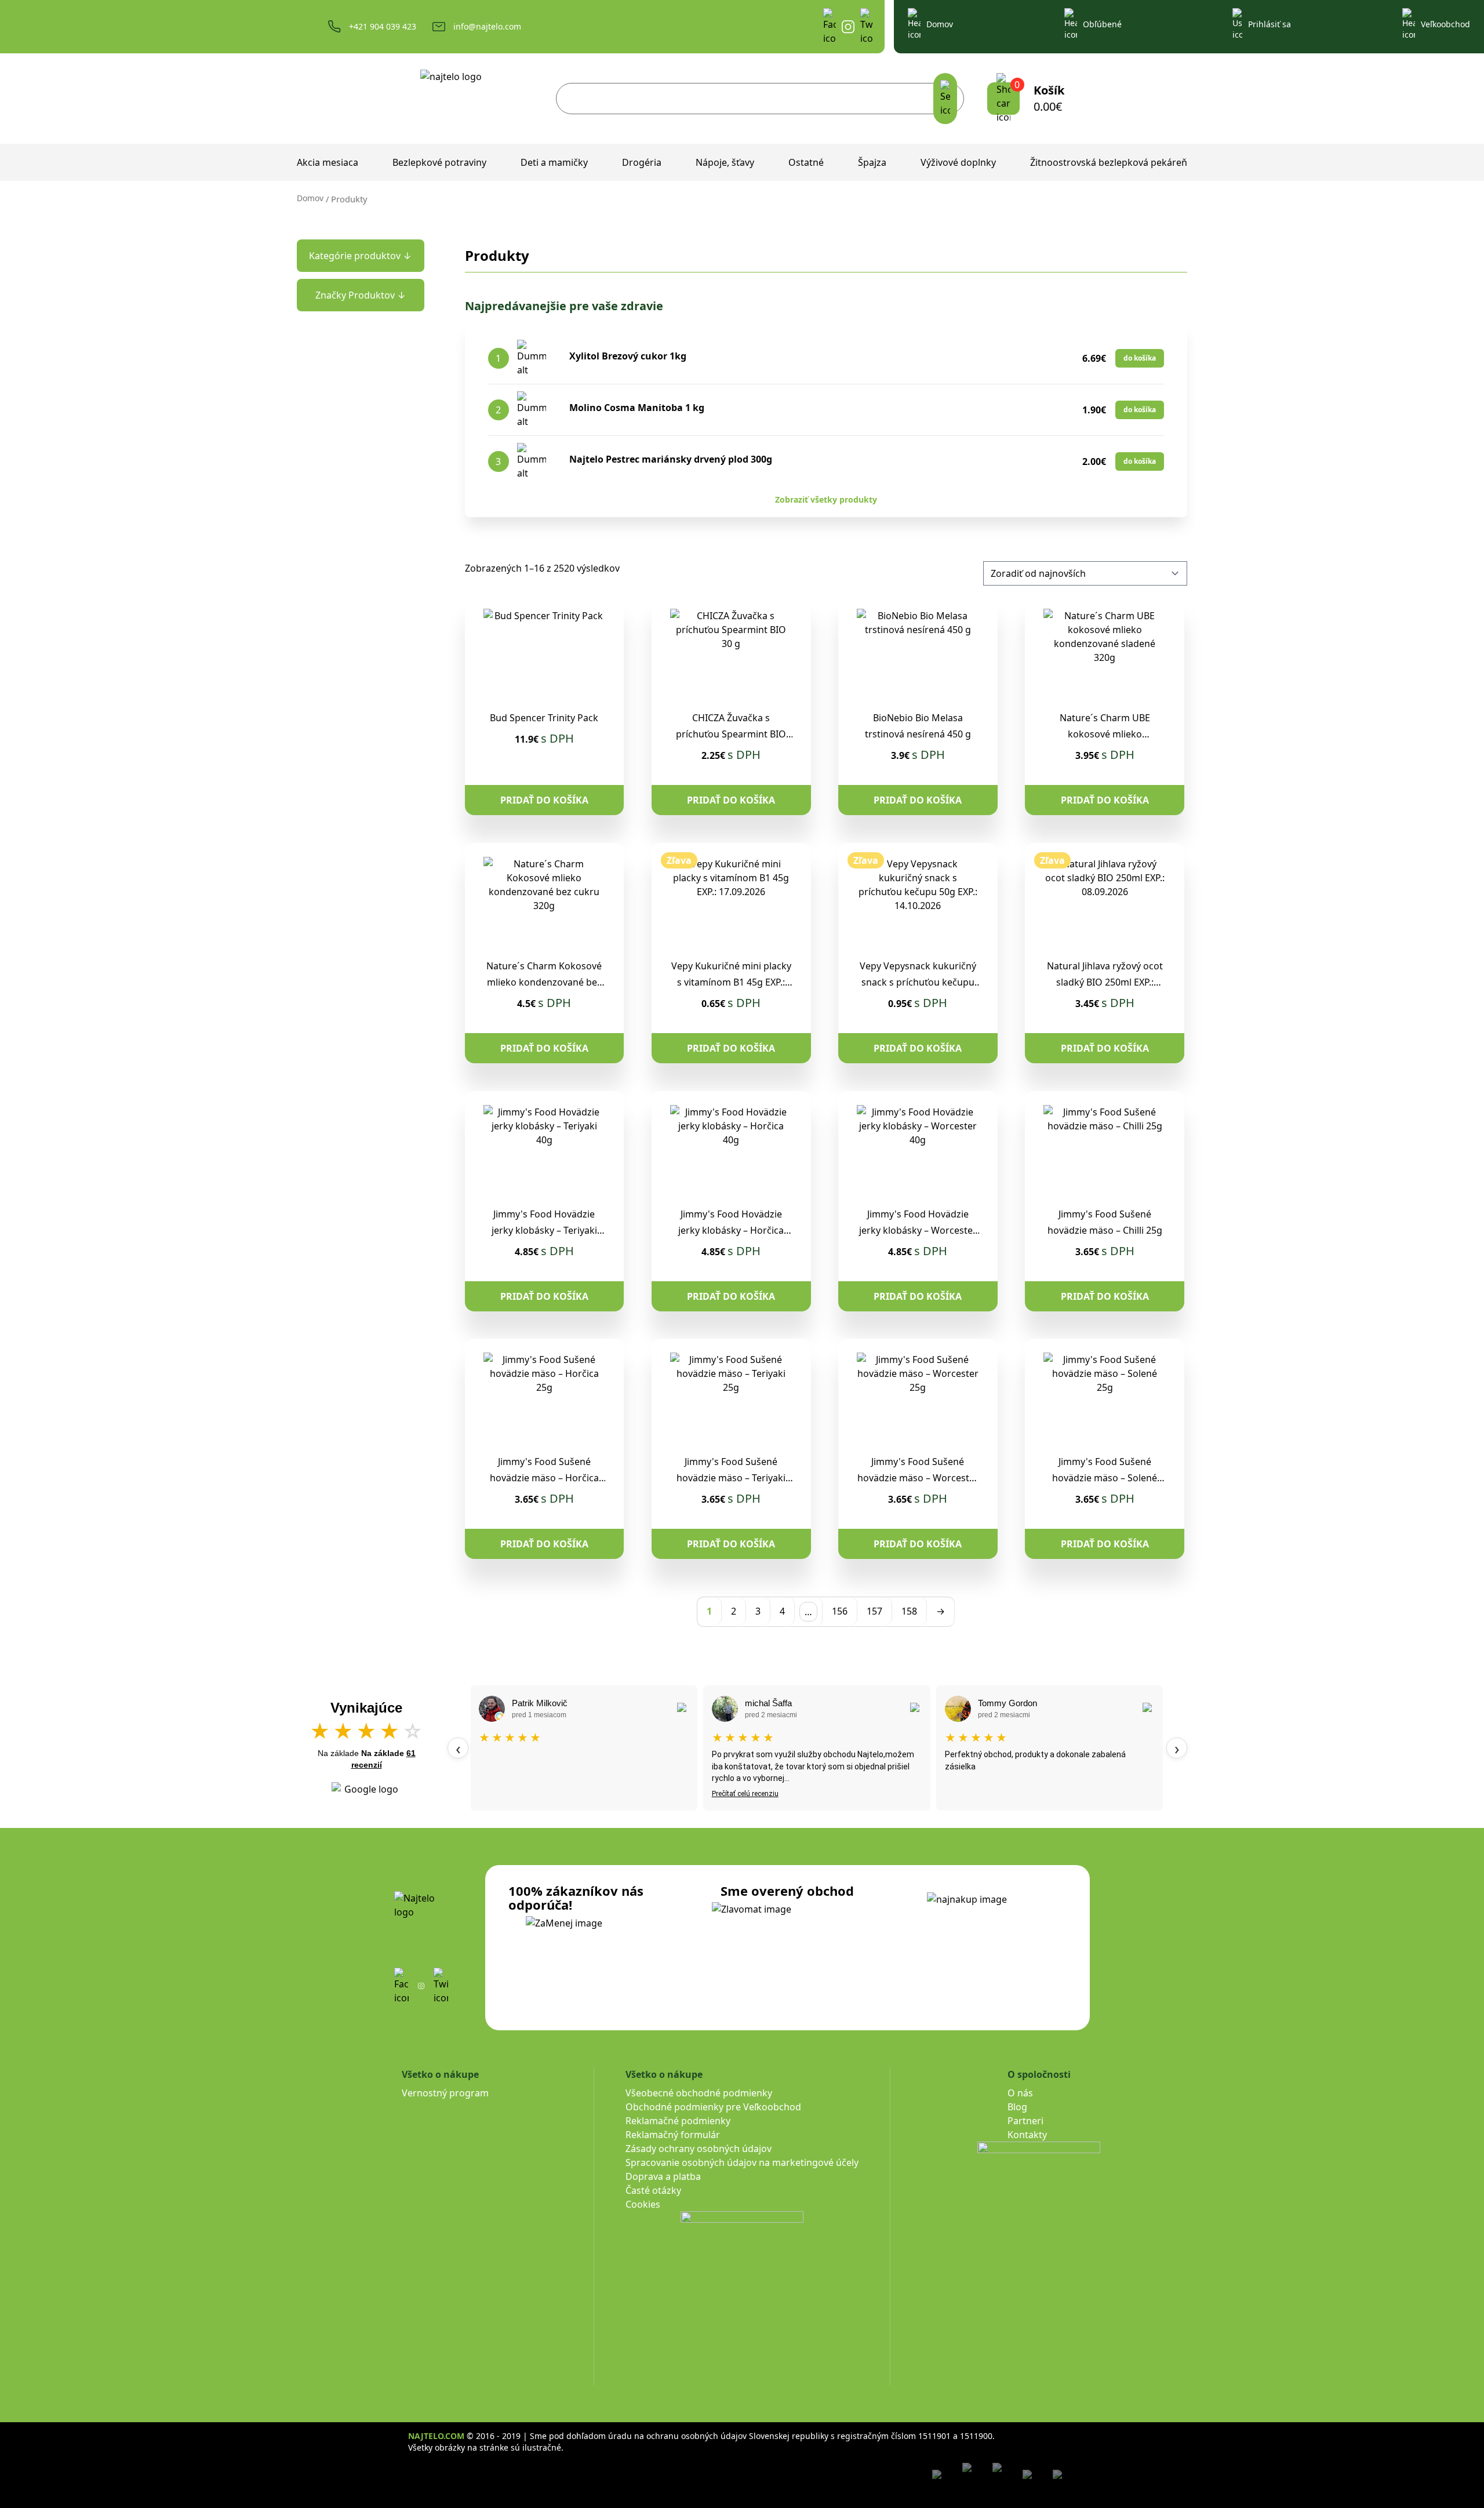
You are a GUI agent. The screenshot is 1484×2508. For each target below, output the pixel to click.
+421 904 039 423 (383, 26)
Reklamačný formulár (673, 2135)
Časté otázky (653, 2190)
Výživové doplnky (958, 162)
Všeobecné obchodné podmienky (699, 2093)
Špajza (872, 162)
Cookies (643, 2204)
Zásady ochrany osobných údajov (699, 2149)
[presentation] (458, 1748)
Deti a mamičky (554, 162)
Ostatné (806, 162)
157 (874, 1611)
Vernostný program (445, 2093)
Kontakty (1027, 2135)
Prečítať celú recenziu (745, 1794)
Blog (1017, 2107)
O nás (1020, 2093)
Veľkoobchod (1445, 24)
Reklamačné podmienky (678, 2121)
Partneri (1025, 2121)
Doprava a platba (663, 2176)
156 (840, 1611)
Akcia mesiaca (328, 162)
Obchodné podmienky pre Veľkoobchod (713, 2107)
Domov (940, 24)
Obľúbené (1102, 24)
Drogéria (642, 162)
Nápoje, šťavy (725, 162)
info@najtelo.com (487, 26)
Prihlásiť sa (1270, 24)
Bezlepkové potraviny (439, 162)
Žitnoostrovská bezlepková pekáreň (1109, 162)
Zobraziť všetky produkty (826, 499)
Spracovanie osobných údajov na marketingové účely (742, 2162)
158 (909, 1611)
